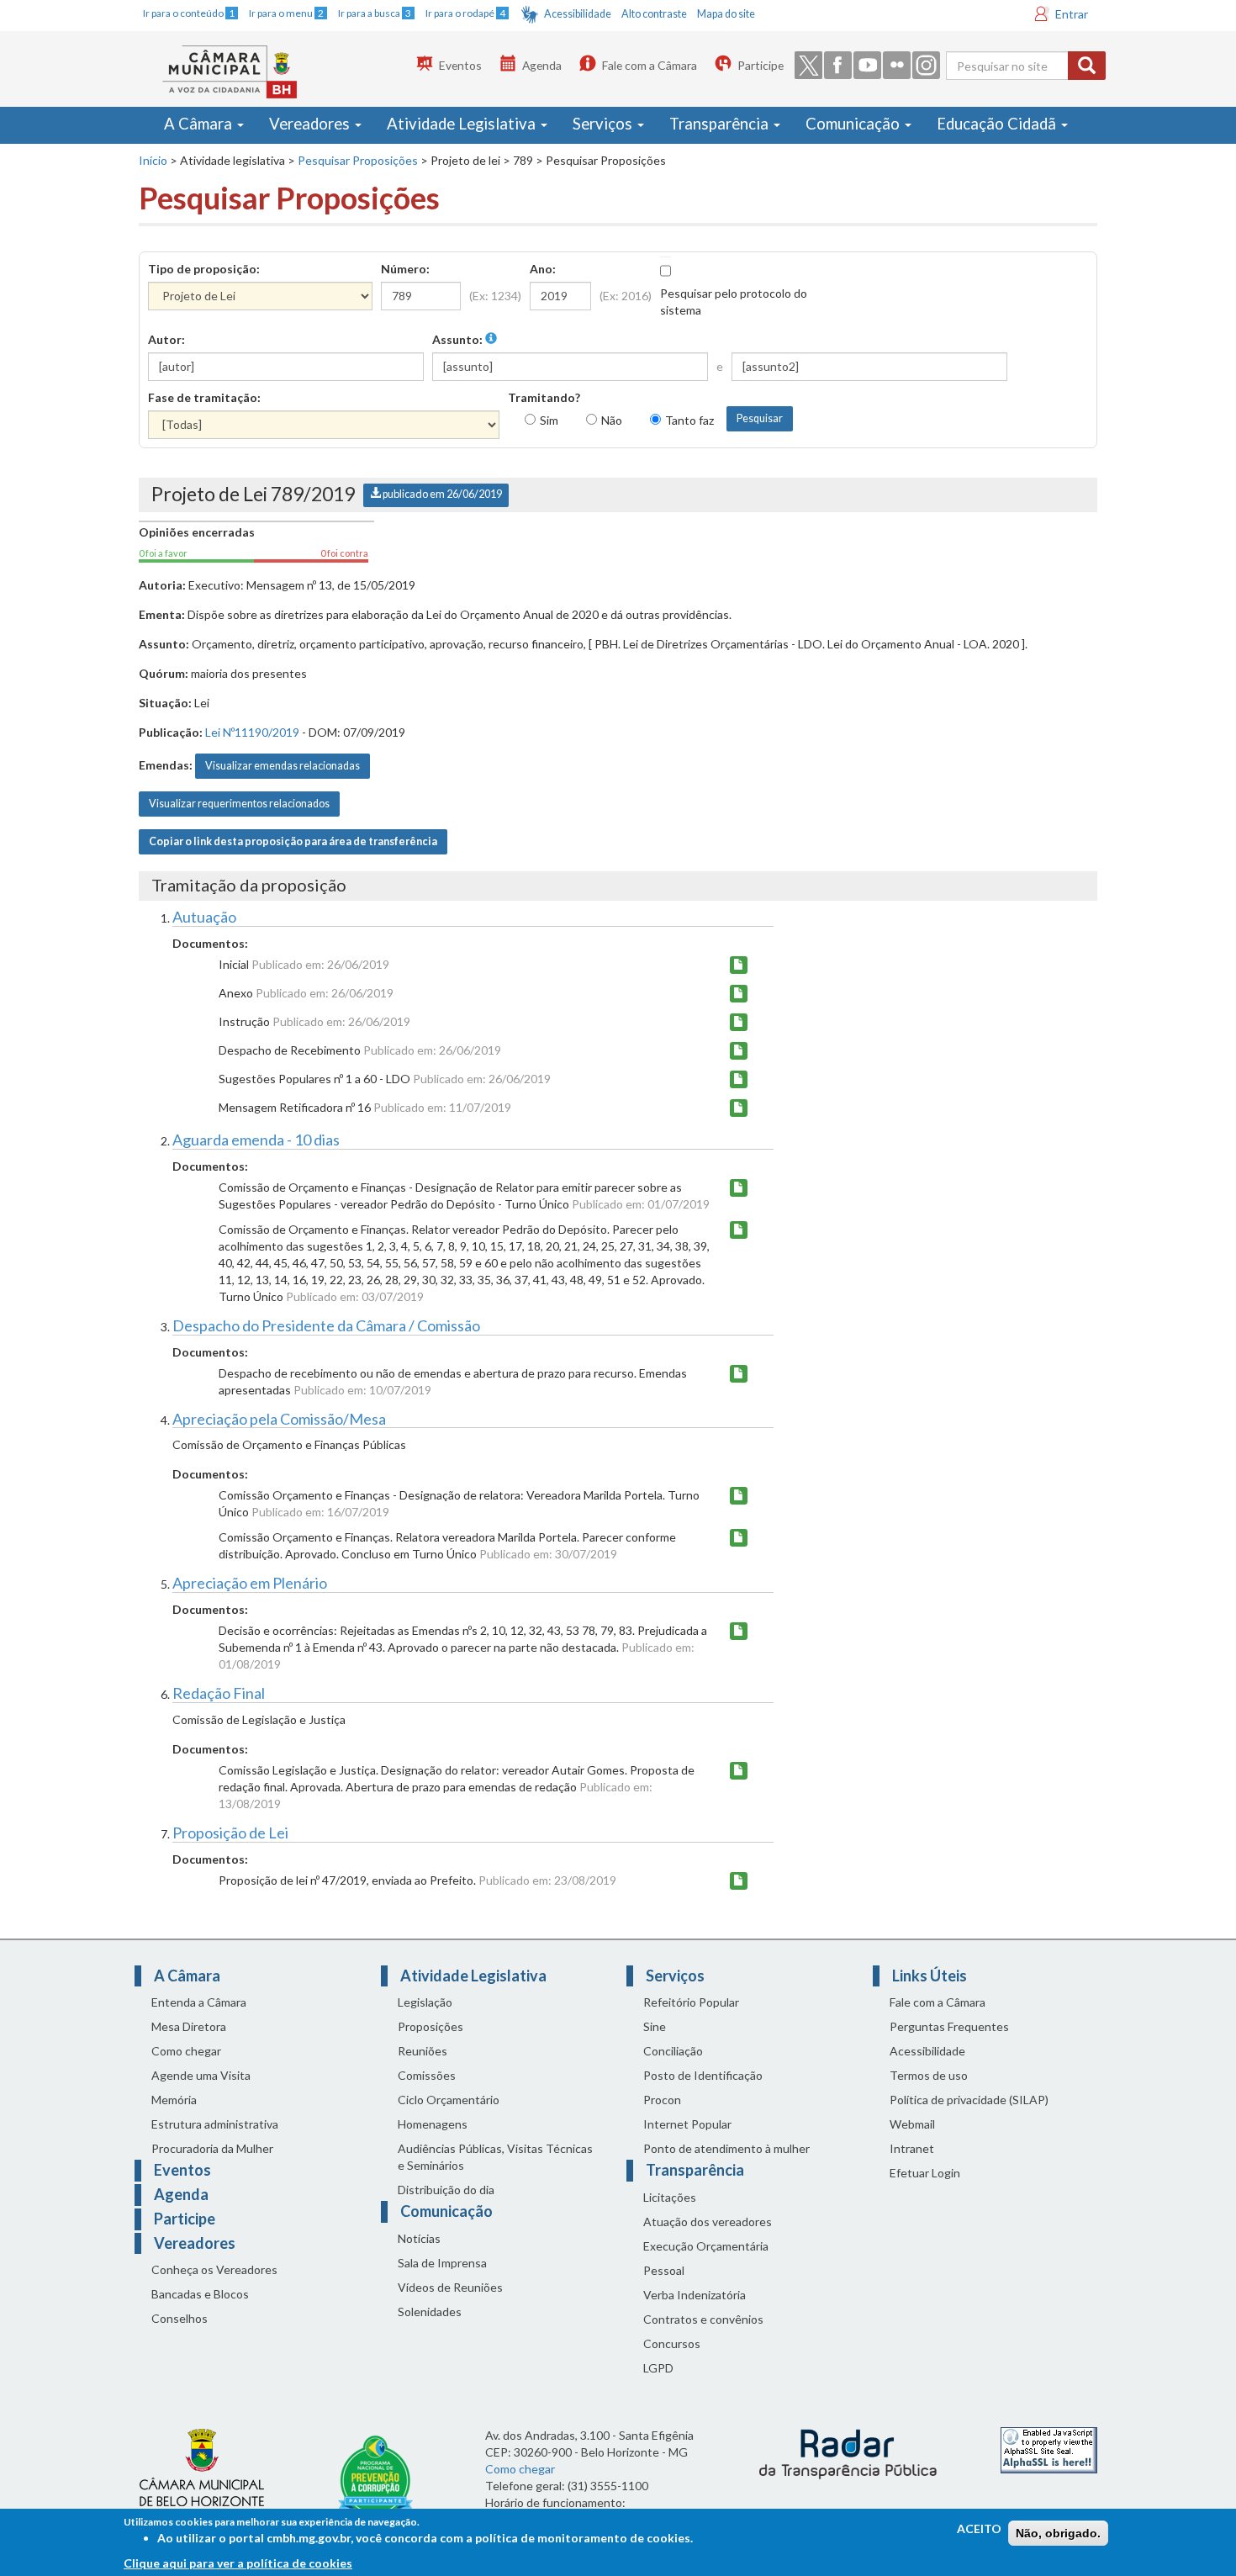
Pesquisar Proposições (358, 160)
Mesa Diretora (189, 2026)
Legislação (425, 2002)
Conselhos (180, 2318)
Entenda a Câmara (199, 2002)
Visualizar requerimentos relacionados (239, 804)
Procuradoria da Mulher (212, 2148)
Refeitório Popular (691, 2002)
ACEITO (979, 2528)
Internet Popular (687, 2124)
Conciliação (673, 2051)
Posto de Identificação (703, 2075)
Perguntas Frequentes (949, 2026)
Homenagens (433, 2124)
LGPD (658, 2368)
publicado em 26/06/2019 (441, 494)
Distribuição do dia (446, 2190)
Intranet (912, 2148)
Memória (174, 2100)
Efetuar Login (925, 2173)
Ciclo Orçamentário (449, 2100)
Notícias (419, 2238)
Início (153, 160)
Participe (761, 65)
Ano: (543, 269)
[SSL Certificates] (1049, 2449)
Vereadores (311, 124)
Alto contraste (654, 14)
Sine (655, 2026)
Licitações (670, 2197)
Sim (549, 420)
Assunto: (459, 339)
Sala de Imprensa (442, 2263)
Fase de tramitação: (204, 397)
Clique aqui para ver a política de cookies (238, 2563)
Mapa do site (726, 14)
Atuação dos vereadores (708, 2222)
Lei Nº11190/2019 (252, 732)
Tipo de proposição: (204, 269)
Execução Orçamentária (706, 2246)
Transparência (721, 124)
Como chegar (186, 2051)
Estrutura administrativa (215, 2124)
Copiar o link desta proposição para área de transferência (293, 841)
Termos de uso (929, 2075)
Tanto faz (689, 420)
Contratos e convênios (703, 2319)
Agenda (542, 65)
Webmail (912, 2124)
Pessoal (664, 2270)
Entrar (1072, 14)
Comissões (427, 2075)
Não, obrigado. (1058, 2533)
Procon (662, 2100)
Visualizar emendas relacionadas (283, 766)
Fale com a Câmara (650, 65)
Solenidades (430, 2312)
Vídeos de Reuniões (450, 2287)
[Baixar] (739, 965)
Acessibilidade (578, 14)
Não (612, 420)
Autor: (166, 339)
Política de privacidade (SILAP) (969, 2100)
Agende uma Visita (201, 2075)
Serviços (604, 124)
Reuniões (423, 2051)
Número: (405, 269)
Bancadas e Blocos (200, 2294)
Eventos (460, 65)
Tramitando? (544, 397)
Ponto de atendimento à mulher (726, 2148)
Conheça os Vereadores (214, 2269)
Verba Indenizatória (695, 2295)
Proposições (430, 2026)
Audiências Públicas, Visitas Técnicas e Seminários (495, 2157)
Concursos (672, 2343)
